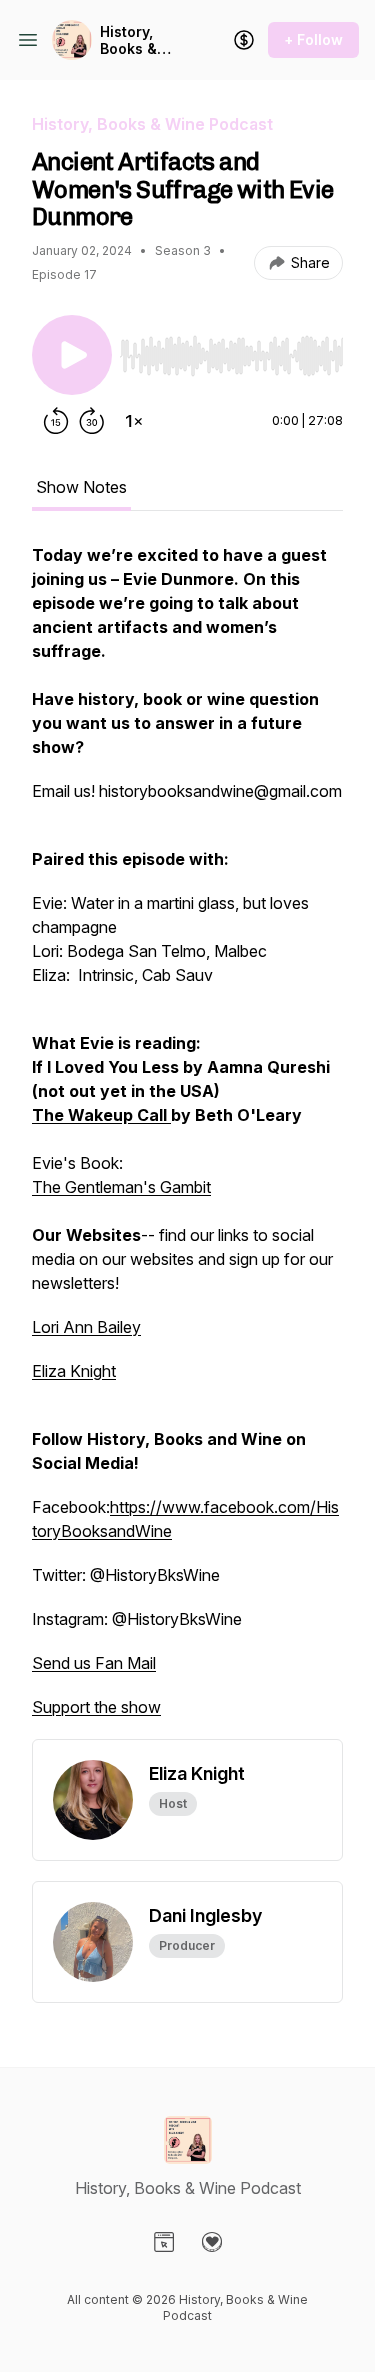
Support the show (96, 1707)
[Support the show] (244, 40)
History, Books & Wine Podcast (129, 40)
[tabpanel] (187, 1141)
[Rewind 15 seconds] (56, 421)
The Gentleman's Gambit (121, 1187)
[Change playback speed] (134, 421)
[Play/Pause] (72, 355)
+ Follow (313, 39)
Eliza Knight (74, 1371)
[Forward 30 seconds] (92, 421)
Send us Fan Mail (94, 1663)
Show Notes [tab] (81, 487)
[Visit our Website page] (164, 2242)
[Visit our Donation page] (212, 2242)
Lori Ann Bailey (86, 1327)
